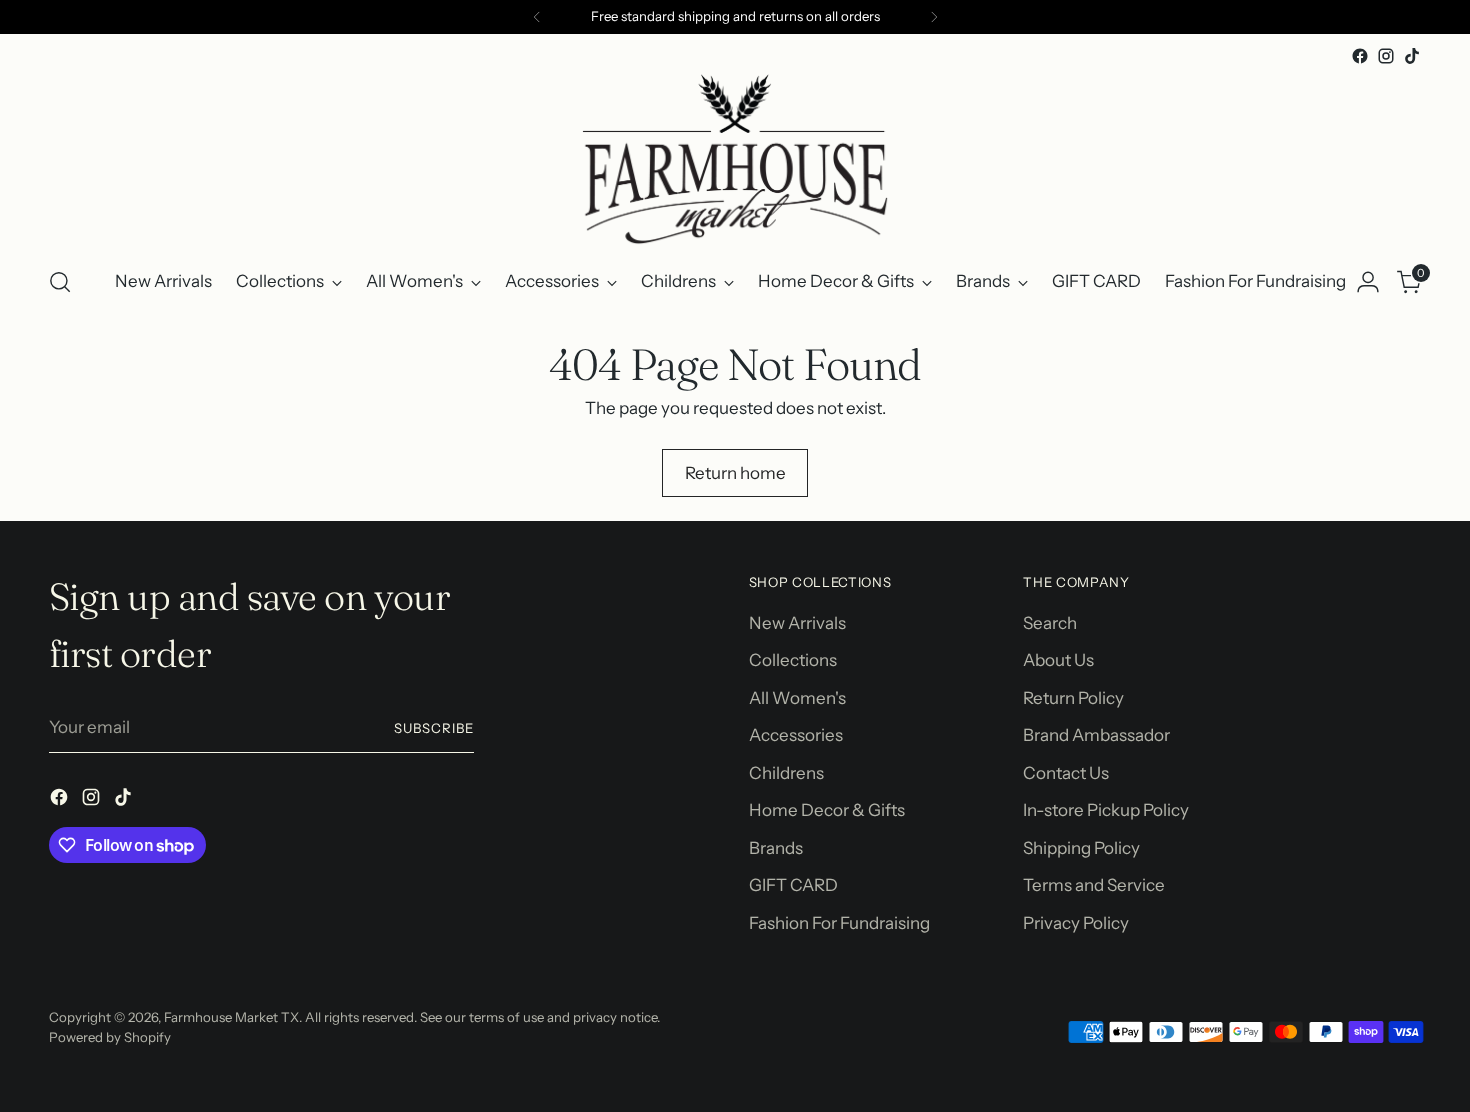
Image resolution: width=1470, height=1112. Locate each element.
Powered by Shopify (110, 1037)
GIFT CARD (793, 885)
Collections (793, 660)
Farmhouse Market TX (231, 1017)
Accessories (796, 735)
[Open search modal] (60, 282)
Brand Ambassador (1096, 735)
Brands (776, 848)
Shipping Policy (1081, 848)
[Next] (934, 17)
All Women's (797, 698)
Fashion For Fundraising (839, 923)
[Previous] (537, 17)
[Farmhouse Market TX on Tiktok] (1412, 56)
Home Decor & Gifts (827, 810)
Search (1050, 623)
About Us (1058, 660)
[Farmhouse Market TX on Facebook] (1360, 56)
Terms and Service (1094, 885)
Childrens (786, 773)
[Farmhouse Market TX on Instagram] (1386, 56)
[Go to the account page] (1368, 282)
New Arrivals (797, 623)
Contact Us (1066, 773)
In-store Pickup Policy (1106, 810)
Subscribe (434, 728)
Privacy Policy (1076, 923)
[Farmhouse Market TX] (735, 159)
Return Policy (1073, 698)
